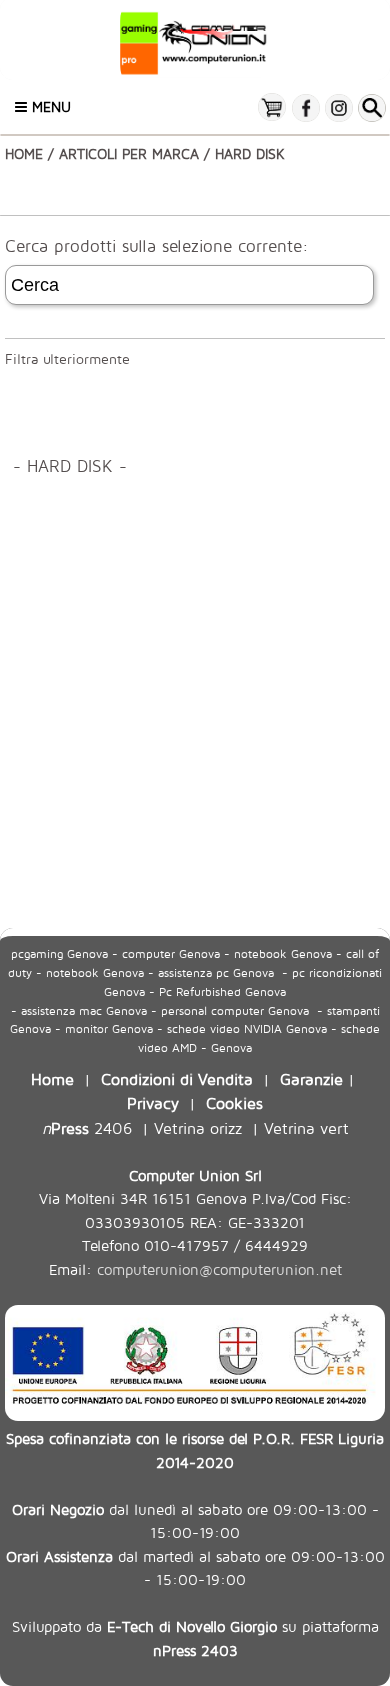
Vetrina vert (306, 1127)
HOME (24, 153)
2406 (87, 1127)
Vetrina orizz (198, 1127)
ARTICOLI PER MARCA (129, 153)
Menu (49, 106)
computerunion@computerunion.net (219, 1269)
